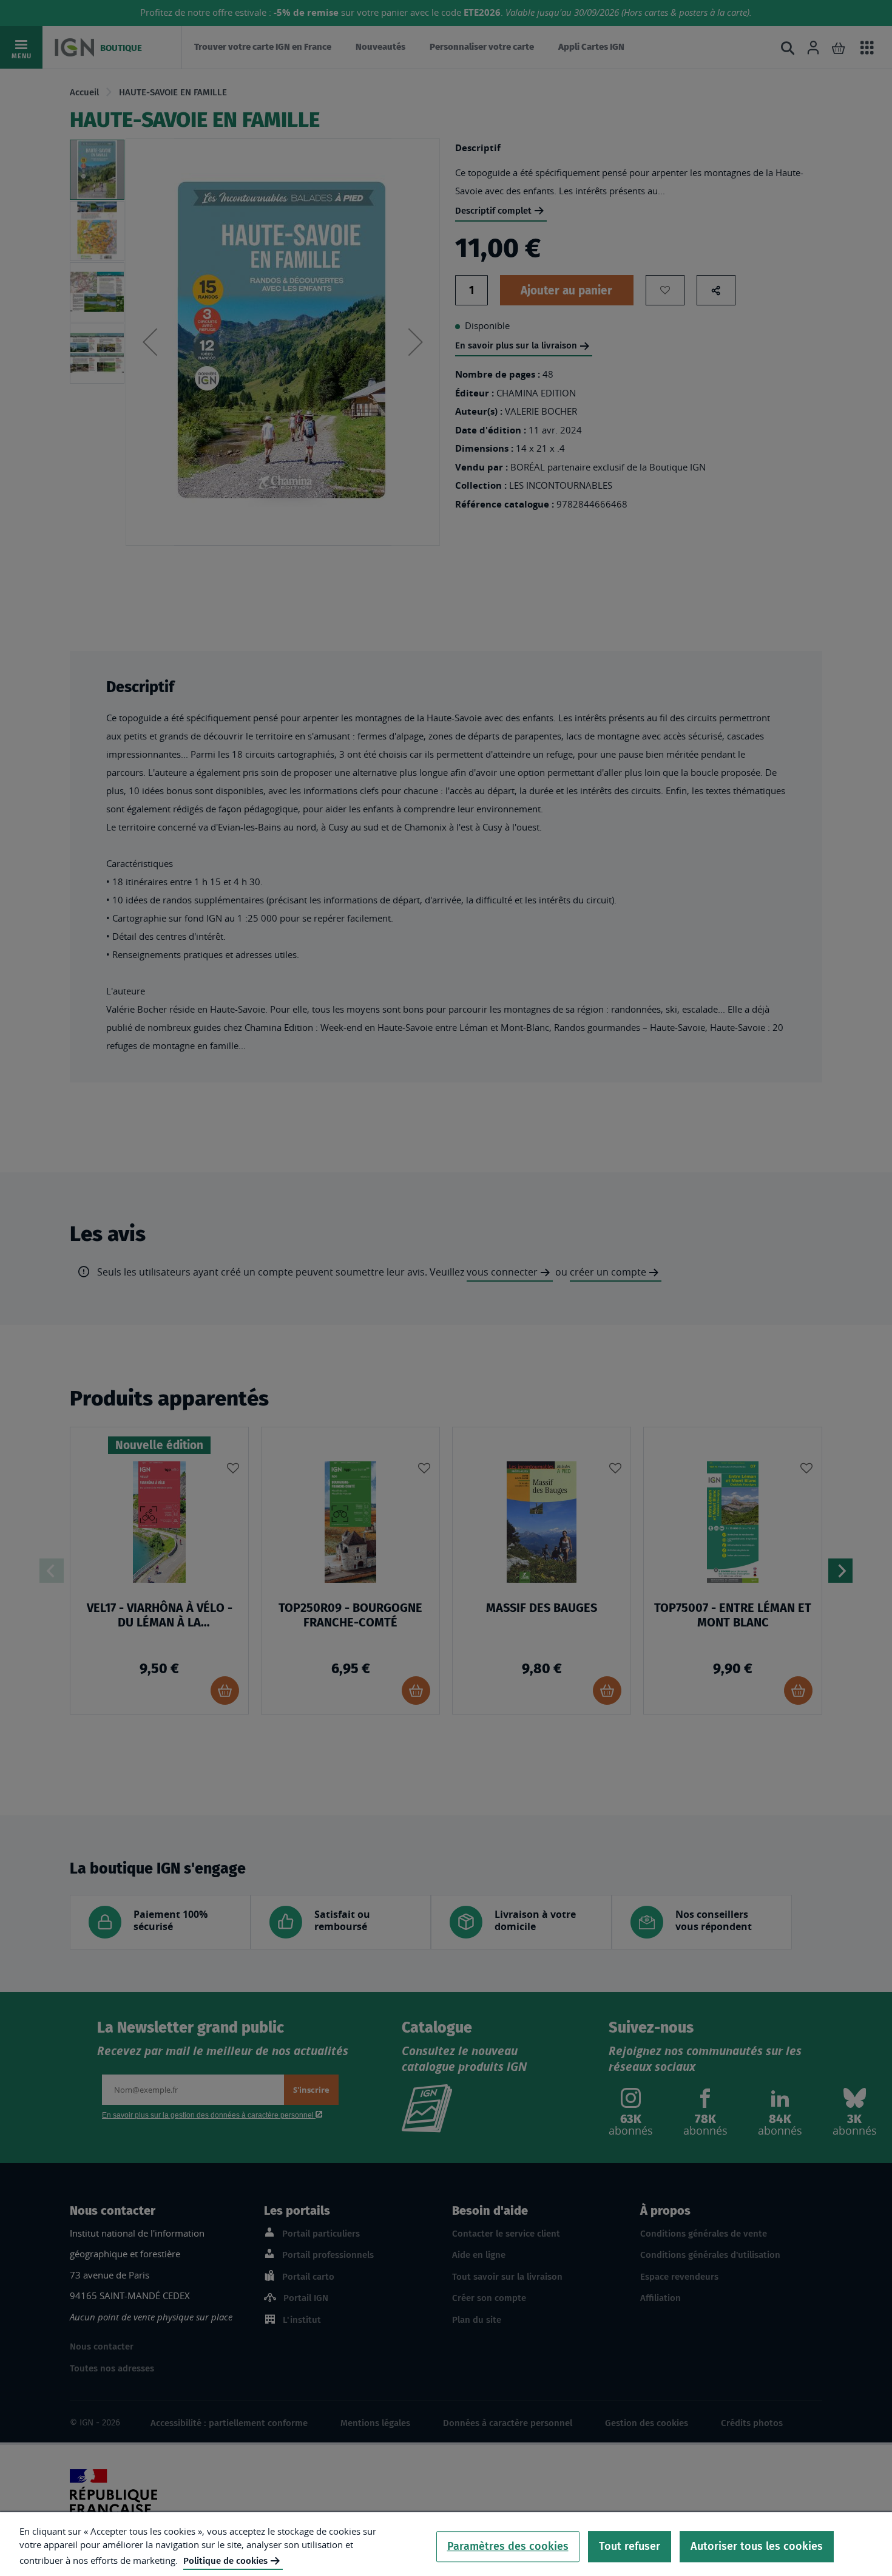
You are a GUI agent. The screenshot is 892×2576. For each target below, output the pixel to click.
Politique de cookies (225, 2561)
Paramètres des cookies (508, 2546)
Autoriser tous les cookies (757, 2546)
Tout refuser (630, 2546)
